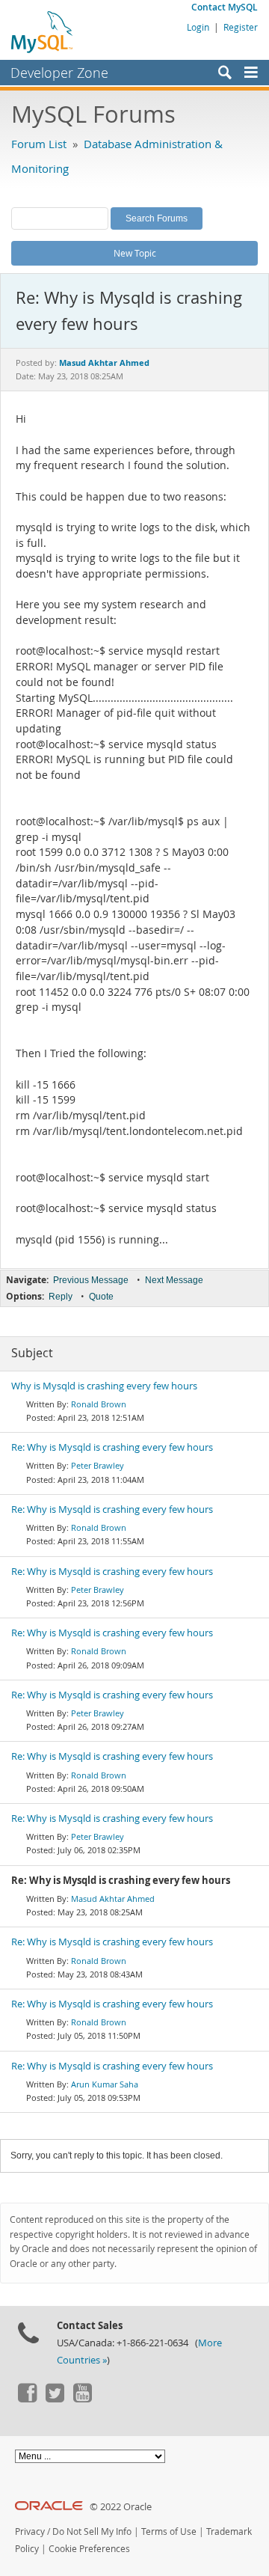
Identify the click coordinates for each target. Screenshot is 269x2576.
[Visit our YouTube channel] (82, 2399)
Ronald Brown (99, 1404)
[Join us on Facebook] (27, 2399)
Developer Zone (59, 73)
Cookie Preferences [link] (89, 2549)
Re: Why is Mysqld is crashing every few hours (112, 1447)
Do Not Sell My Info (92, 2531)
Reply (61, 1297)
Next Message (174, 1280)
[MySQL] (43, 31)
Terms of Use (169, 2531)
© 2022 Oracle (121, 2507)
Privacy (30, 2531)
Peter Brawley (98, 1465)
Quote (101, 1297)
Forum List (39, 144)
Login (198, 27)
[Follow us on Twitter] (55, 2399)
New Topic (135, 253)
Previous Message (91, 1280)
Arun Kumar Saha (105, 2084)
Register (241, 27)
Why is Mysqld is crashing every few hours (104, 1386)
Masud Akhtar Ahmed (113, 1899)
